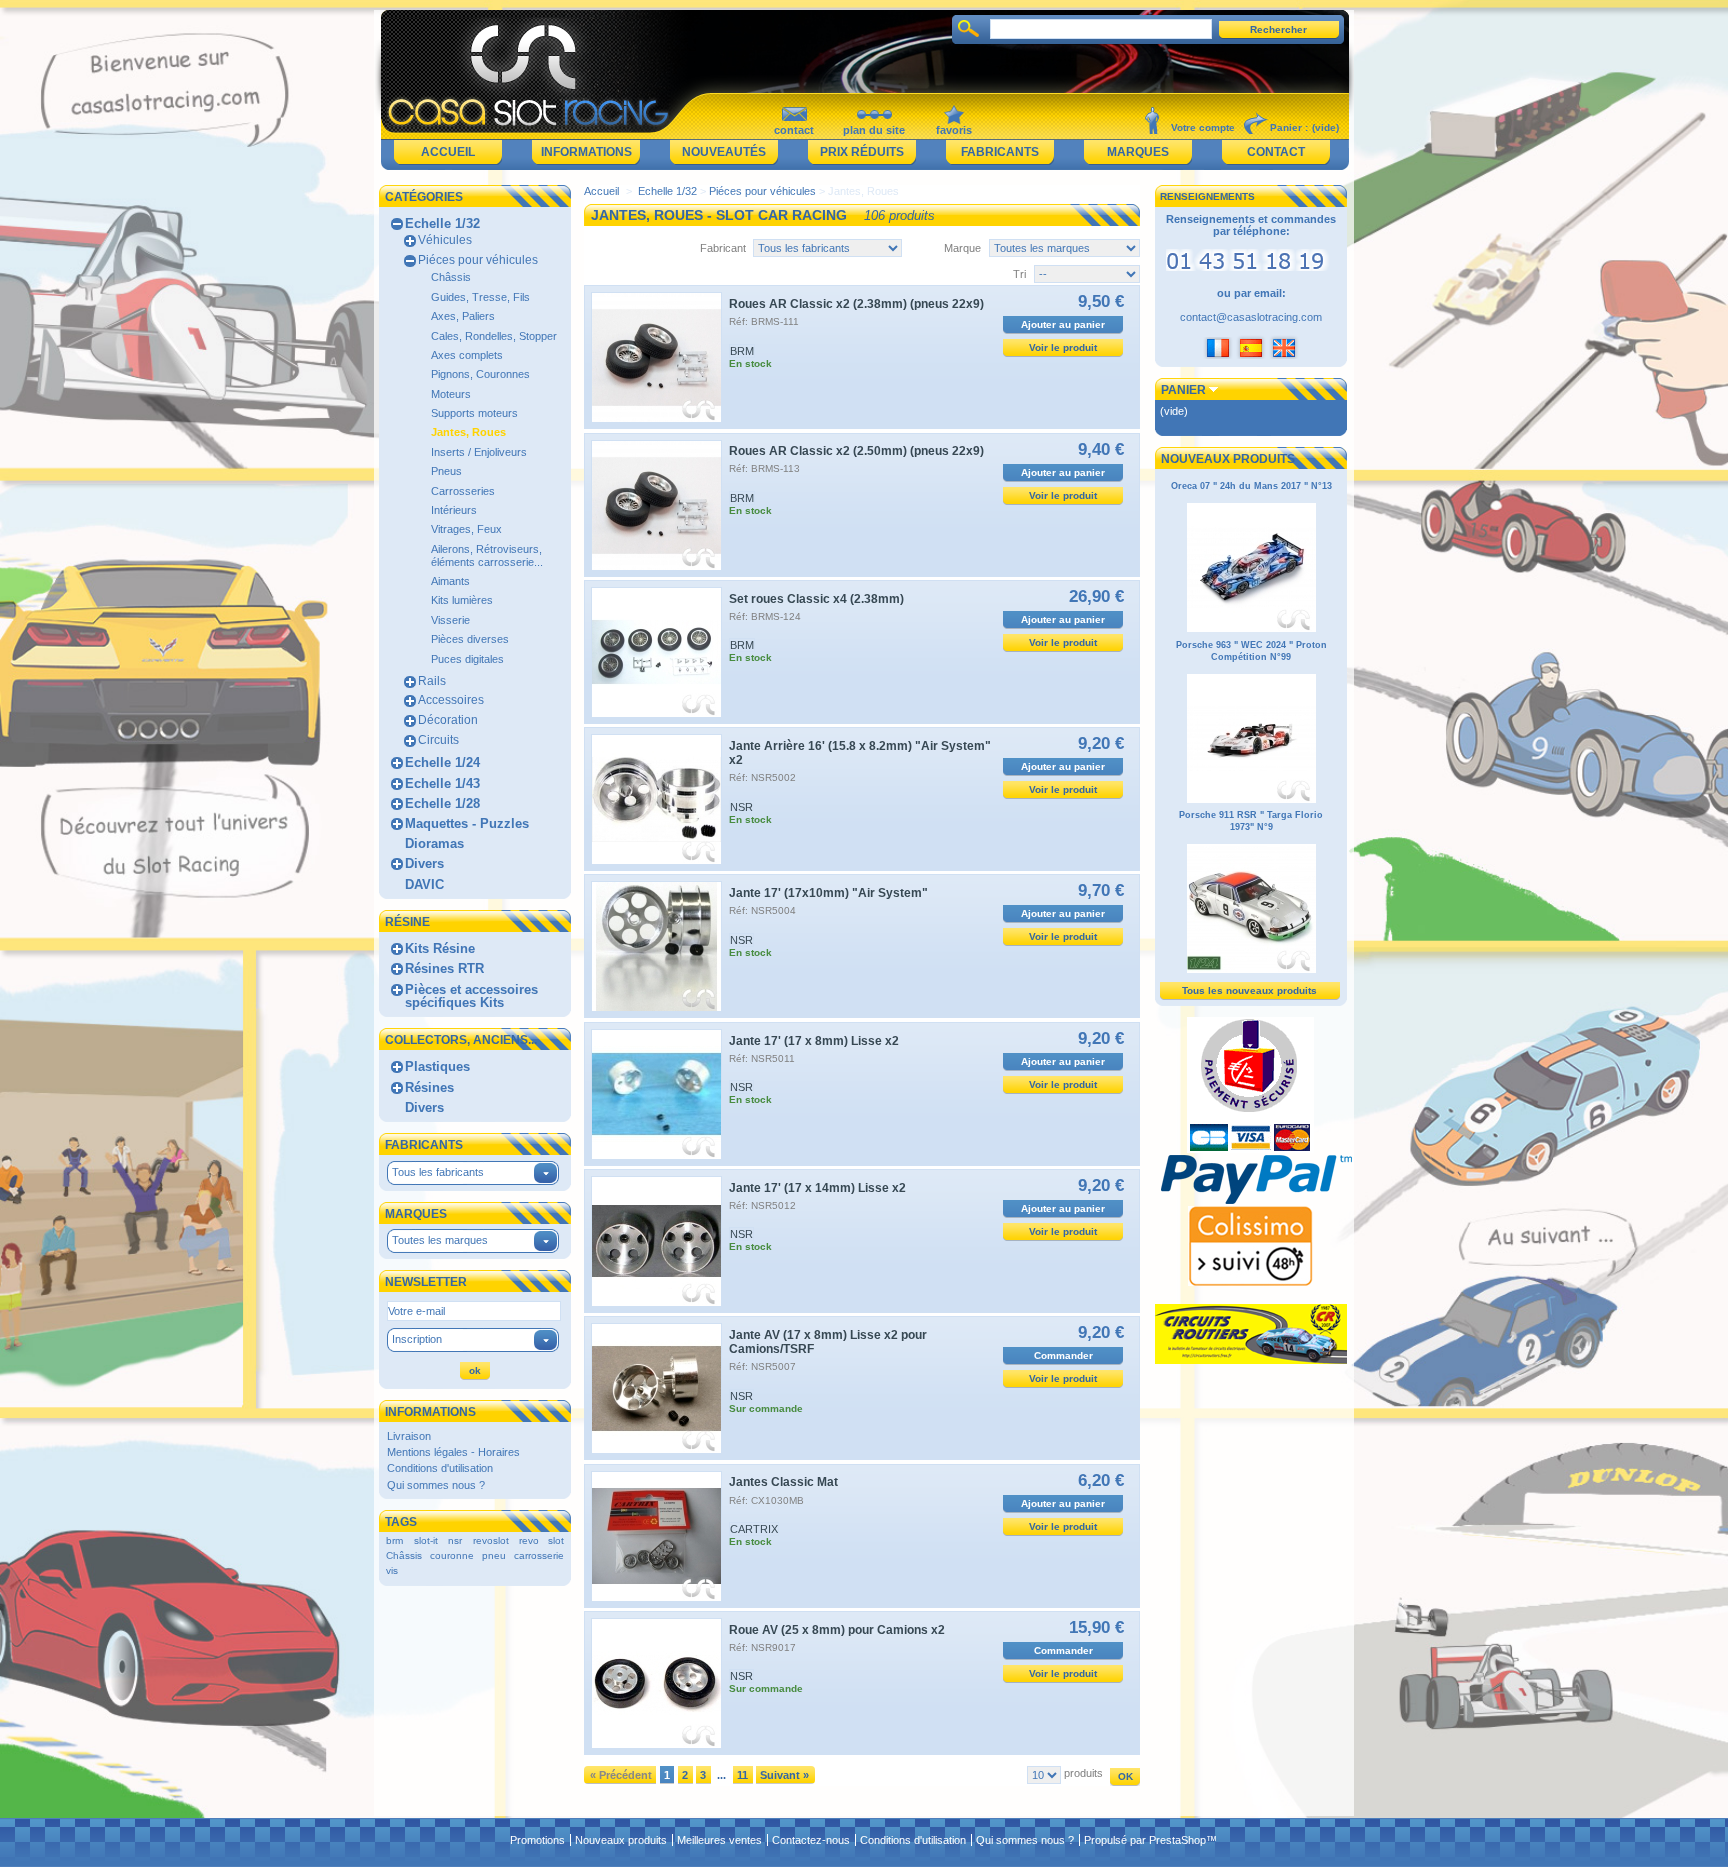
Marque (962, 248)
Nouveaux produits (1228, 459)
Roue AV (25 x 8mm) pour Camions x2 (837, 1630)
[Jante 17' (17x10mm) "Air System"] (656, 946)
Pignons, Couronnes (480, 374)
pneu (494, 1555)
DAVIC (424, 884)
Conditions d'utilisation (440, 1468)
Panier (1183, 390)
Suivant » (784, 1775)
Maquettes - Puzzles (467, 823)
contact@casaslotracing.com (1251, 317)
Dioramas (434, 843)
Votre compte (1203, 127)
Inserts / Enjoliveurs (479, 452)
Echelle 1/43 (442, 783)
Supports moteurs (474, 413)
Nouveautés (724, 152)
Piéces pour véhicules (478, 260)
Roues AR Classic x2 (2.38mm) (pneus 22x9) (856, 304)
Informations (586, 152)
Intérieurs (454, 510)
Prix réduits (862, 152)
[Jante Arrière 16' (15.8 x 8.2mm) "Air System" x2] (656, 799)
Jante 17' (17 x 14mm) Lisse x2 (817, 1188)
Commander (1063, 1355)
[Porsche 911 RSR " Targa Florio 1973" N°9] (1251, 970)
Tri (1019, 274)
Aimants (450, 581)
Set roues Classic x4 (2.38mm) (816, 599)
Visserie (450, 620)
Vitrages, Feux (466, 529)
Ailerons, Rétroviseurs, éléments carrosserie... (487, 555)
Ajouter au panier (1063, 324)
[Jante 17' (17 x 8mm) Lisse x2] (656, 1094)
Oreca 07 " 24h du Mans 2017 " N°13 (1251, 486)
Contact (1276, 152)
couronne (452, 1555)
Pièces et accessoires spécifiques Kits (471, 996)
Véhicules (445, 240)
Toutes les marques (440, 1240)
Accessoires (451, 700)
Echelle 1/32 (442, 223)
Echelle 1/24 (442, 762)
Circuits (438, 740)
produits (1083, 1773)
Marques (1138, 152)
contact (794, 130)
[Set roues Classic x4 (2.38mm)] (656, 652)
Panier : (1289, 127)
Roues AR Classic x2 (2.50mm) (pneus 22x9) (856, 451)
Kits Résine (440, 948)
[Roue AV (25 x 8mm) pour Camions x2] (656, 1683)
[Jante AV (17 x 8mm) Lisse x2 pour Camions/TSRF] (656, 1388)
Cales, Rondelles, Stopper (494, 336)
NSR (741, 807)
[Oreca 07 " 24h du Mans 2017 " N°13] (1251, 629)
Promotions (537, 1840)
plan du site (874, 130)
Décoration (448, 720)
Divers (424, 863)
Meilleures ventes (719, 1840)
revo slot (541, 1540)
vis (392, 1570)
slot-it (426, 1540)
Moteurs (451, 394)
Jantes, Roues (468, 432)
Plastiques (437, 1066)
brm (394, 1540)
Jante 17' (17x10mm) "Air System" (828, 893)
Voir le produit (1063, 347)
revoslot (491, 1540)
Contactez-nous (811, 1840)
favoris (954, 130)
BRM (742, 351)
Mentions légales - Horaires (453, 1452)
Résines (429, 1087)
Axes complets (467, 355)
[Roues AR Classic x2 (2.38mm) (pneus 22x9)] (656, 357)
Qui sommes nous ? (436, 1485)
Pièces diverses (470, 639)
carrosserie (539, 1555)
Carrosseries (463, 491)
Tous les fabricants (438, 1172)
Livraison (409, 1436)
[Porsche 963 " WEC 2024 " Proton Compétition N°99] (1251, 800)
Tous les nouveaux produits (1249, 990)
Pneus (446, 471)
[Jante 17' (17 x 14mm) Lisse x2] (656, 1241)
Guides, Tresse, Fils (480, 297)
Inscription (417, 1339)
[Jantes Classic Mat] (656, 1536)
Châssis (451, 277)
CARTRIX (754, 1529)
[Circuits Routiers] (1251, 1360)
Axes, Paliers (463, 316)
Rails (432, 681)
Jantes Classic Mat (783, 1482)
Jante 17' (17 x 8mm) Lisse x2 (814, 1041)
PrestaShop (1177, 1840)
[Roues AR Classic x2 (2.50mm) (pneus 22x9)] (656, 505)
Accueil (448, 152)
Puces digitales (467, 659)
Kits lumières (462, 600)
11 (742, 1775)
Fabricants (1000, 152)
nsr (455, 1540)
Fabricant (723, 248)
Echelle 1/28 (442, 803)
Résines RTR (444, 968)
